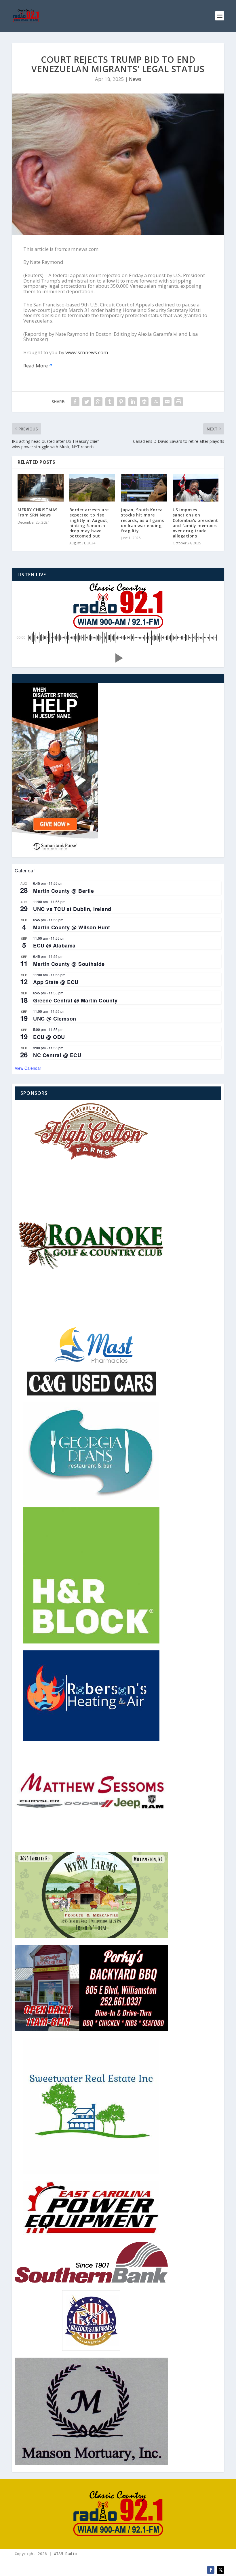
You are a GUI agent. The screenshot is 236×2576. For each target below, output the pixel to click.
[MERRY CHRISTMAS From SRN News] (41, 488)
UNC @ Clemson (55, 1019)
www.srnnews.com (87, 352)
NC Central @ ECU (57, 1055)
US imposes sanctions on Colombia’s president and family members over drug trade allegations (195, 523)
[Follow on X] (220, 2570)
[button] (118, 658)
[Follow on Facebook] (211, 2570)
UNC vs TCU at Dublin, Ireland (72, 909)
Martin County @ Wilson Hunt (72, 927)
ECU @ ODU (49, 1037)
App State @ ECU (56, 982)
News (135, 79)
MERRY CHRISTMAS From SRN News (38, 512)
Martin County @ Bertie (63, 891)
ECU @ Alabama (54, 945)
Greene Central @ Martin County (75, 1000)
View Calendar (28, 1068)
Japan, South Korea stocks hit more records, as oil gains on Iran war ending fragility (142, 520)
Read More (36, 366)
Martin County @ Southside (69, 964)
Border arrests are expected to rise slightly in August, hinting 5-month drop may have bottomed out (89, 523)
